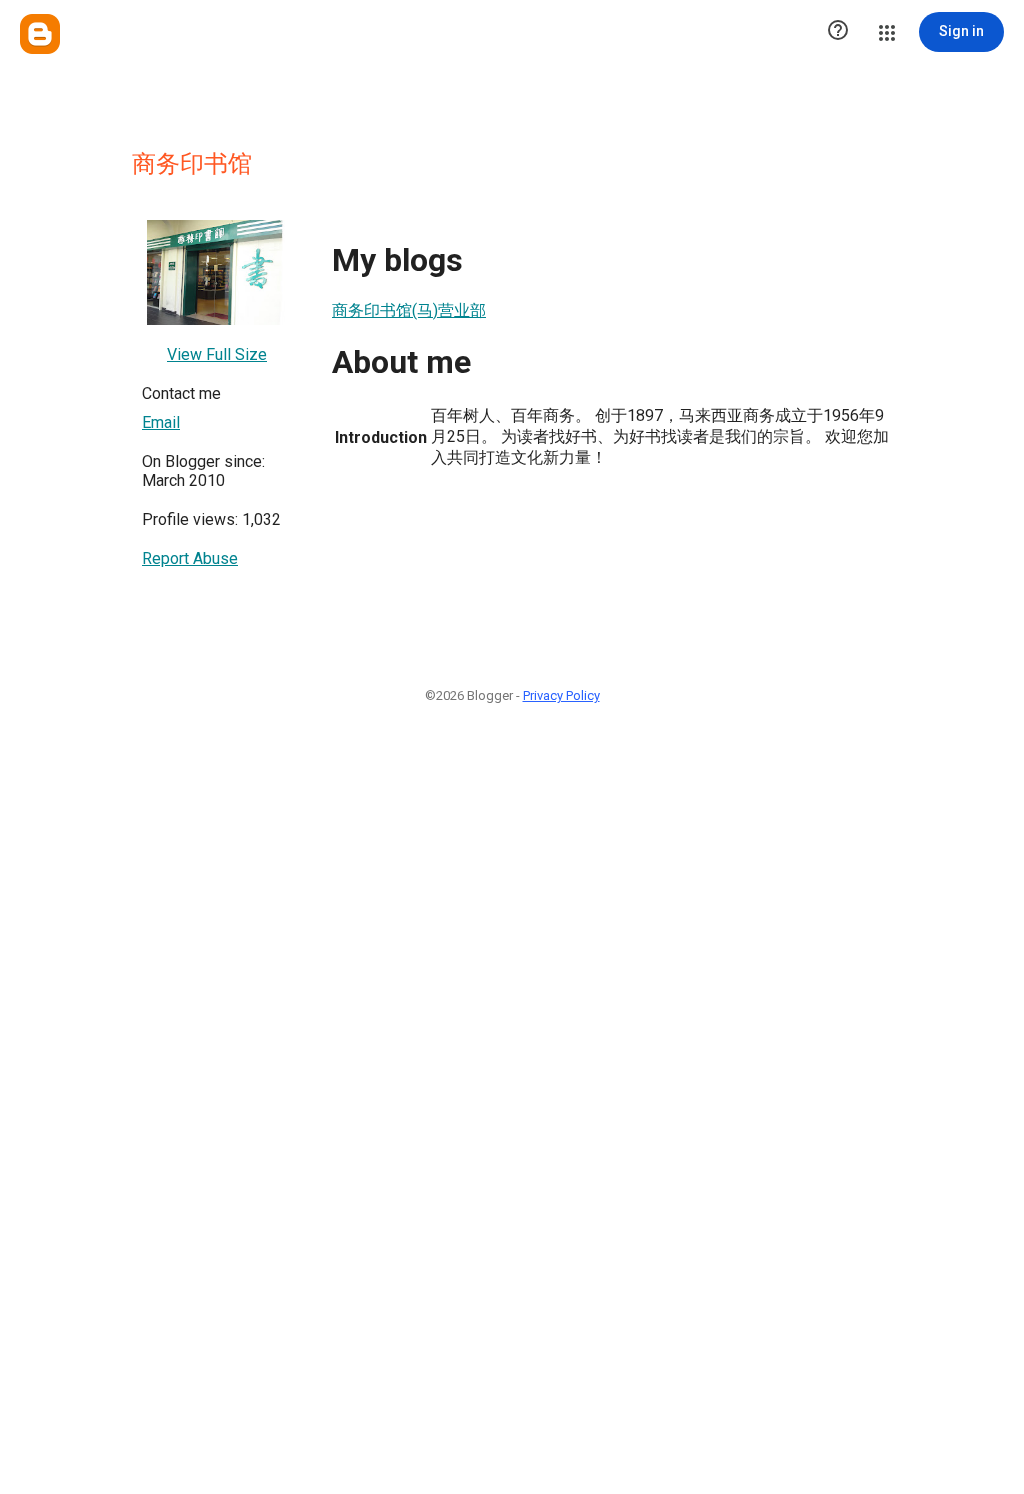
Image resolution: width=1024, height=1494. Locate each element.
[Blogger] (40, 34)
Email (161, 422)
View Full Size (217, 354)
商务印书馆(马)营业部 (409, 310)
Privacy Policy (561, 695)
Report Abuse (190, 558)
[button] (838, 32)
